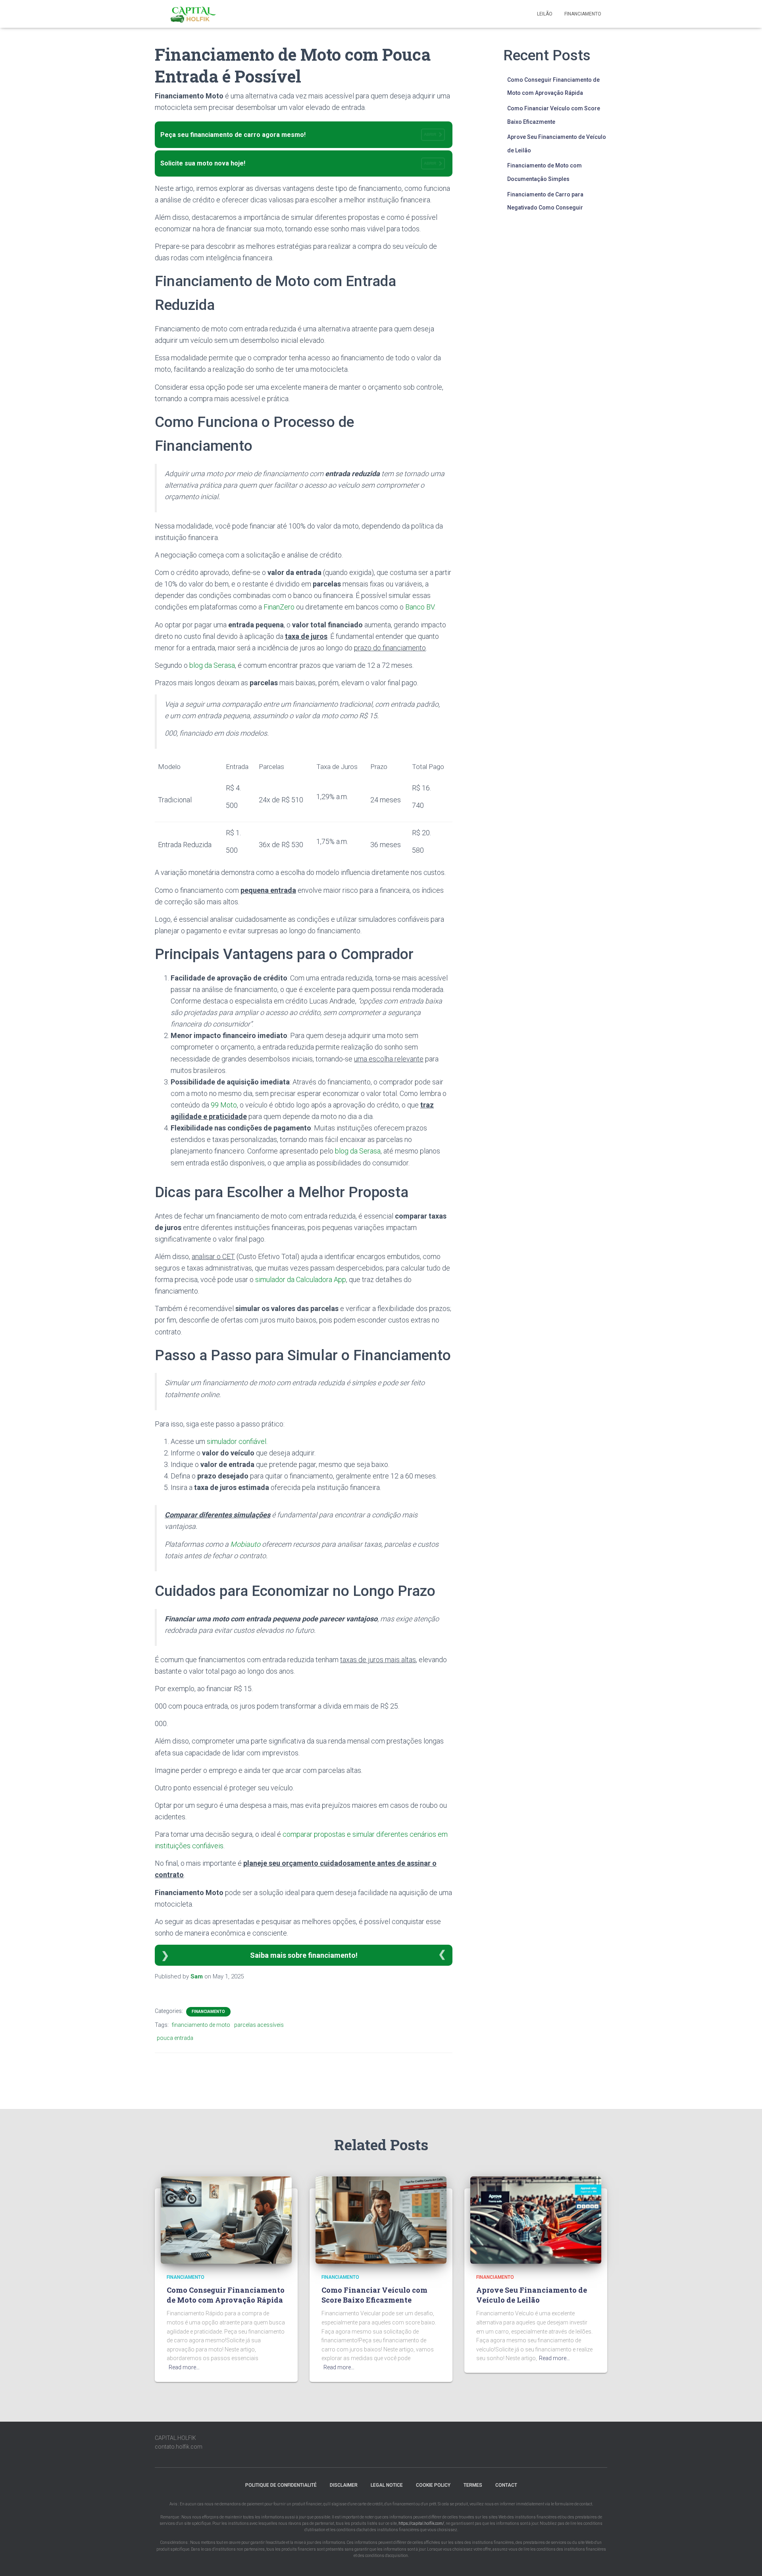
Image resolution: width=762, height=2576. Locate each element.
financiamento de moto (201, 2025)
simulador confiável (237, 1441)
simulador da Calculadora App (301, 1279)
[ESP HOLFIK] (194, 14)
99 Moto (224, 1105)
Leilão (545, 14)
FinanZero (279, 607)
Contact (506, 2485)
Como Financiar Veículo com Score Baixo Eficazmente (374, 2295)
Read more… (184, 2367)
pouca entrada (175, 2038)
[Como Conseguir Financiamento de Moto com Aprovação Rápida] (226, 2219)
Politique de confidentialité (281, 2485)
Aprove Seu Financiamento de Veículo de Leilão (532, 2295)
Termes (473, 2485)
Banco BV (420, 607)
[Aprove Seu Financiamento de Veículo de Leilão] (536, 2219)
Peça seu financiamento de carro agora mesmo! (298, 135)
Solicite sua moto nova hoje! (298, 163)
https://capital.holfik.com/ (421, 2523)
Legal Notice (387, 2485)
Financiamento (583, 14)
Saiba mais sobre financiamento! (304, 1955)
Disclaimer (344, 2485)
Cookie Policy (433, 2485)
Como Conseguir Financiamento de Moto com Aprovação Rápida (226, 2295)
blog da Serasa (212, 665)
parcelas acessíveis (259, 2025)
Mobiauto (245, 1544)
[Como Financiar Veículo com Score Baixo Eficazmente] (381, 2219)
